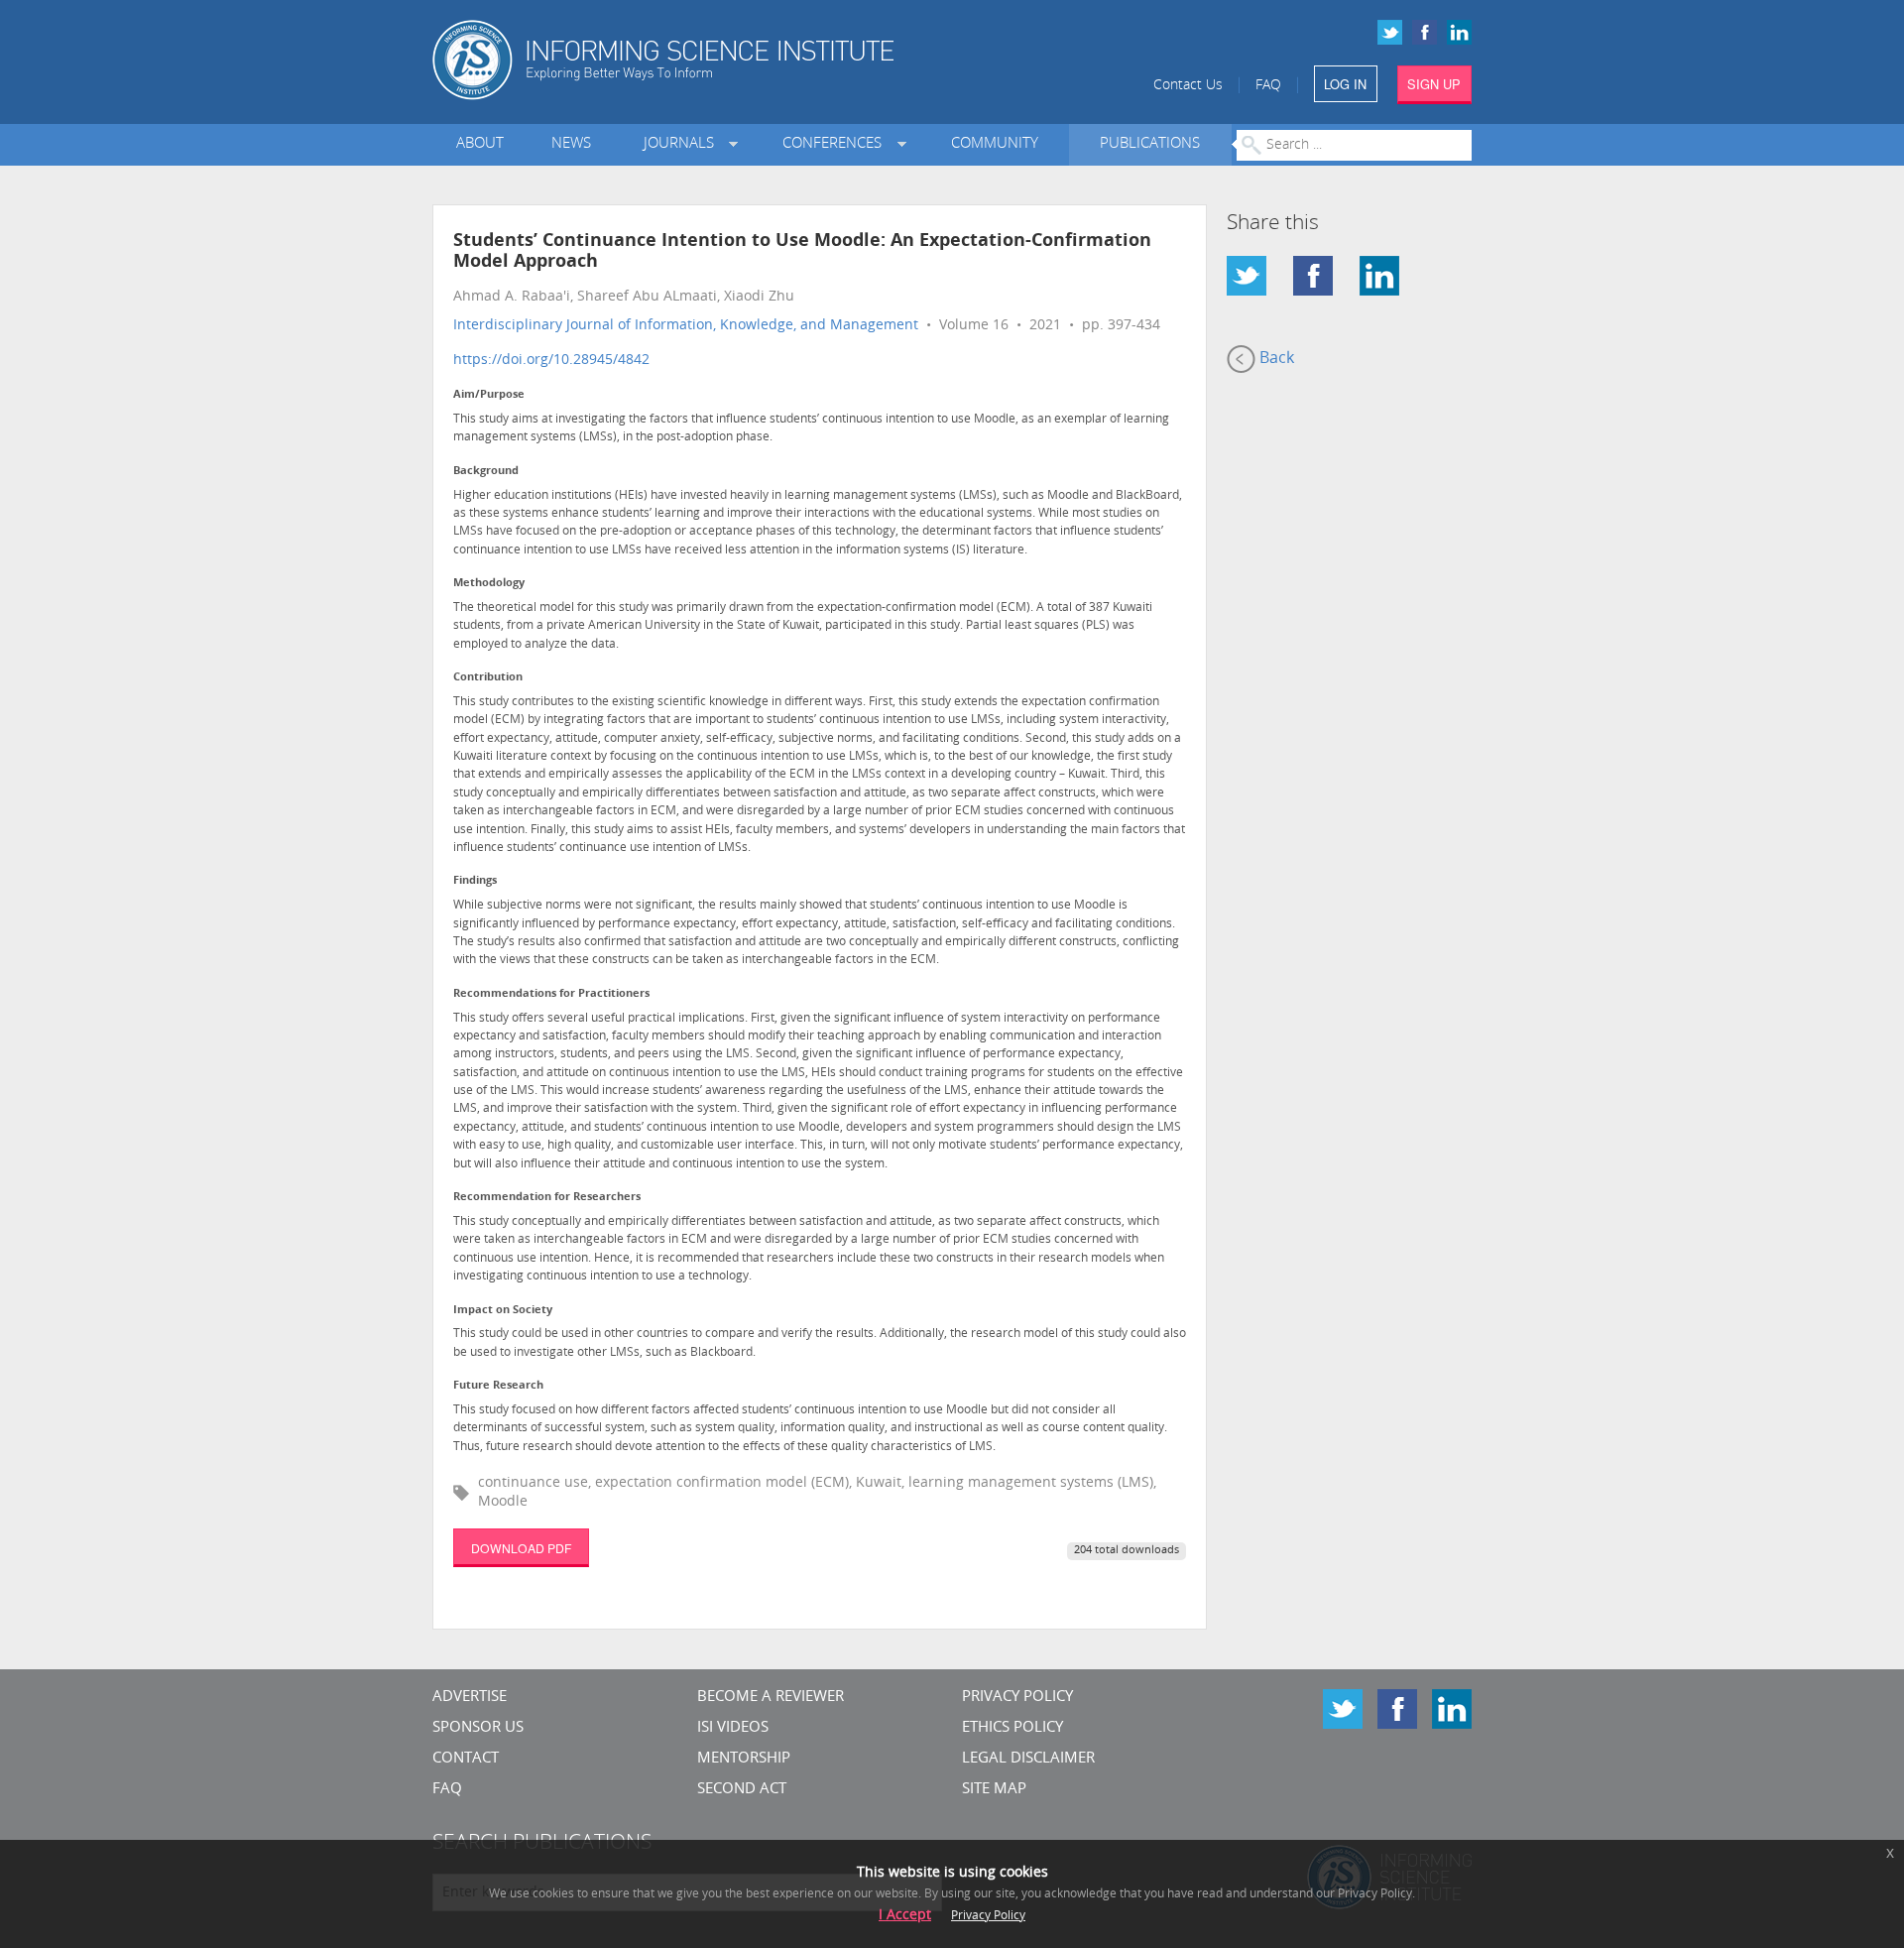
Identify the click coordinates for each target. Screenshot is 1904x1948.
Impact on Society (503, 1311)
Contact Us (1188, 86)
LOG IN (1345, 84)
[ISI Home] (731, 60)
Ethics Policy (1012, 1728)
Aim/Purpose (489, 395)
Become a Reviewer (771, 1698)
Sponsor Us (478, 1728)
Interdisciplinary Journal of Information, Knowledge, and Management (686, 326)
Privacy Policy (1017, 1698)
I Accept (905, 1916)
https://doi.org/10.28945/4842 (551, 361)
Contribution (488, 678)
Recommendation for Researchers (547, 1198)
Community (995, 144)
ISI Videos (733, 1728)
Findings (475, 881)
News (571, 144)
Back (1275, 359)
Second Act (742, 1790)
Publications (1150, 144)
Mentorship (744, 1759)
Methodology (489, 584)
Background (486, 472)
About (480, 144)
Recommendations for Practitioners (551, 994)
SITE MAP (994, 1790)
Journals (683, 144)
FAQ (1268, 86)
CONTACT (466, 1759)
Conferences (836, 144)
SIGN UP (1434, 84)
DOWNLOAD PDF (521, 1548)
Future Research (498, 1386)
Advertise (470, 1698)
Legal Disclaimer (1028, 1759)
